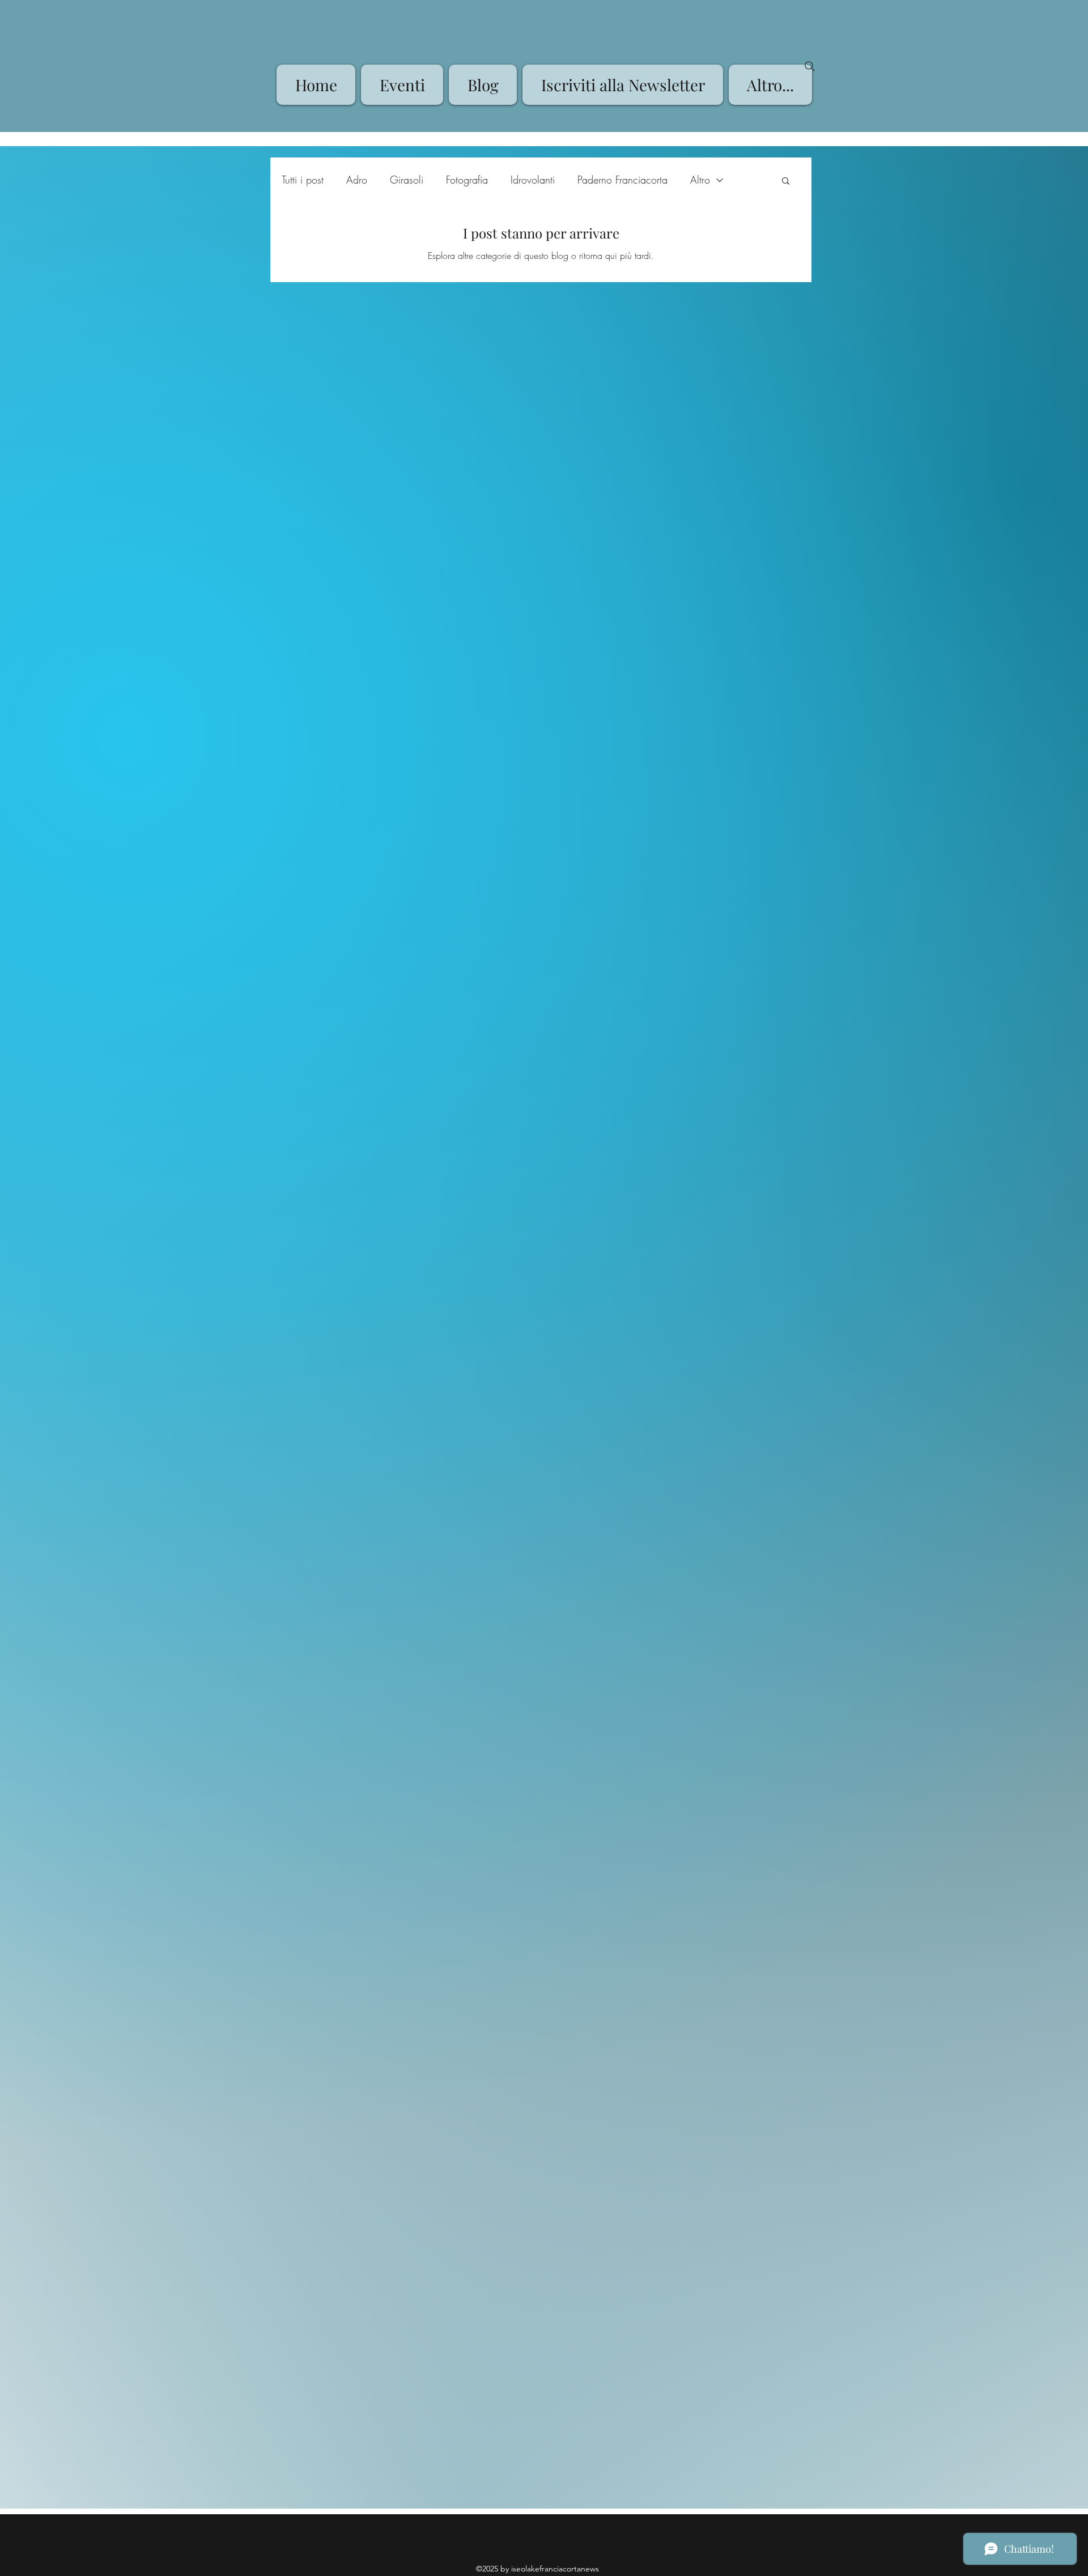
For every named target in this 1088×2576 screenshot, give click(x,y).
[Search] (810, 66)
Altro (700, 180)
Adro (357, 180)
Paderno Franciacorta (622, 180)
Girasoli (407, 180)
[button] (786, 182)
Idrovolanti (533, 180)
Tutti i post (303, 180)
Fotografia (467, 180)
